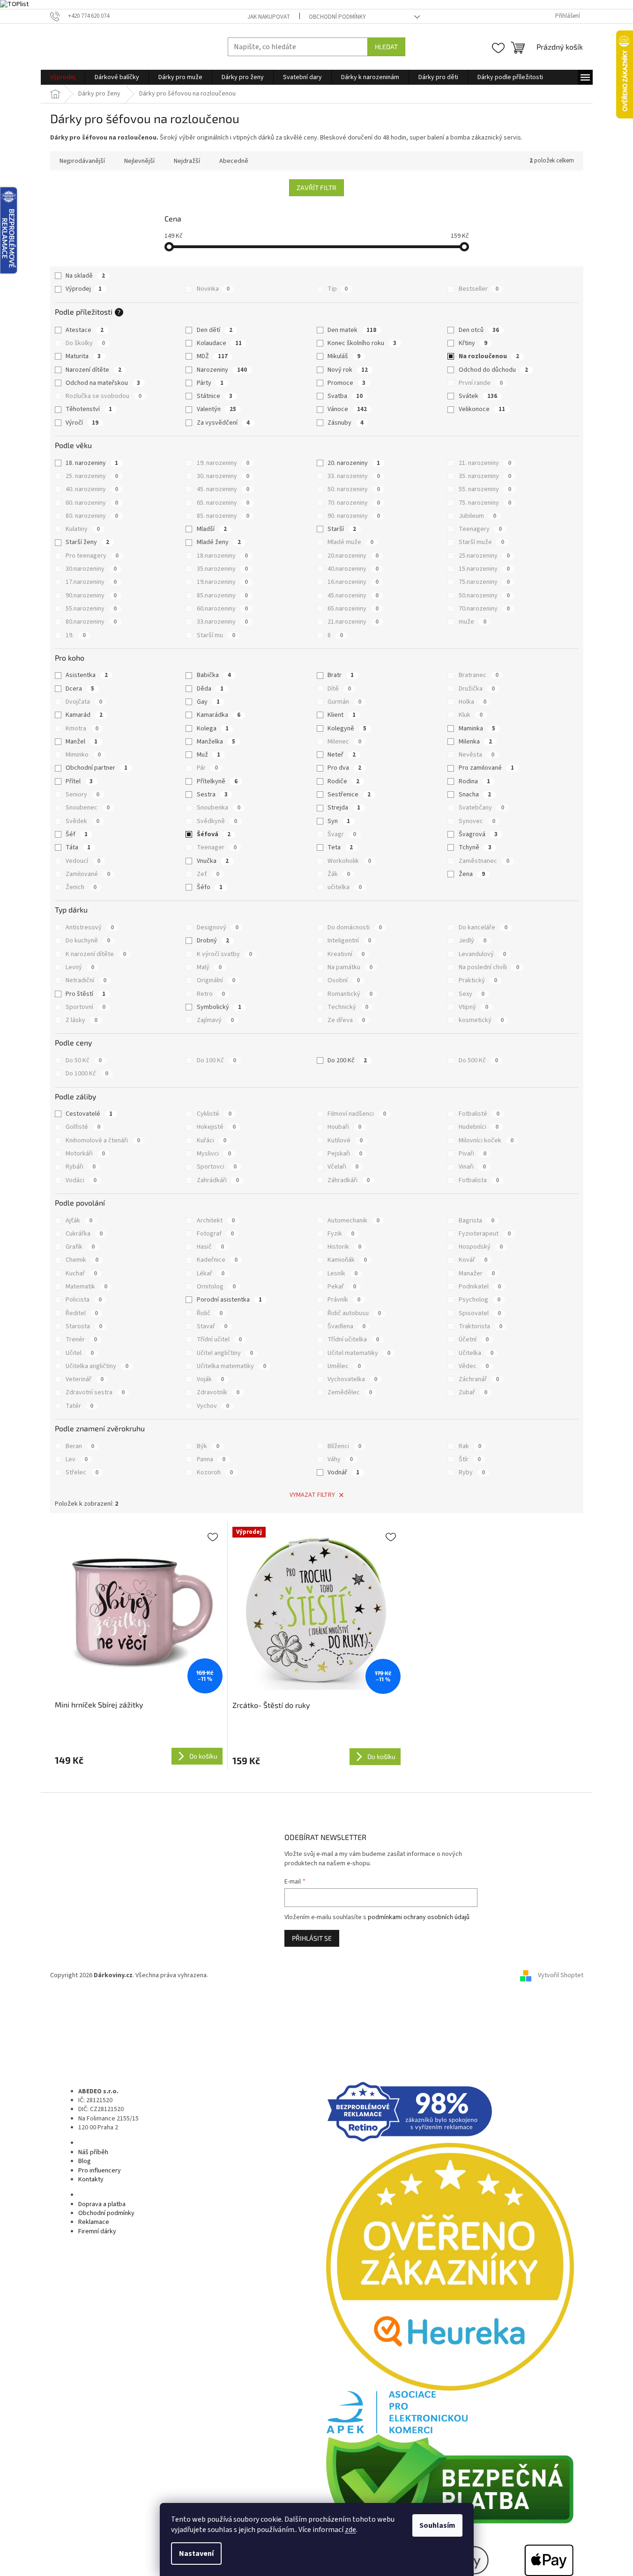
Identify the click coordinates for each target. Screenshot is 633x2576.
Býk (208, 1446)
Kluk (471, 715)
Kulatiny (83, 529)
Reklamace (94, 2222)
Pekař (342, 1287)
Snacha (475, 795)
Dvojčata (84, 702)
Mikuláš (344, 356)
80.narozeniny (91, 622)
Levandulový (482, 954)
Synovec (477, 821)
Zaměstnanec (484, 861)
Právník (344, 1300)
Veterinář (85, 1379)
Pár (207, 768)
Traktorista (480, 1326)
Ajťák (79, 1221)
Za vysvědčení (223, 423)
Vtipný (473, 1007)
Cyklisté (214, 1114)
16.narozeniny (353, 582)
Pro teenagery (92, 556)
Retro (211, 994)
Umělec (344, 1366)
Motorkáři (85, 1154)
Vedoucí (83, 861)
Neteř (342, 755)
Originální (216, 980)
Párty (210, 383)
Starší (342, 529)
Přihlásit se (312, 1938)
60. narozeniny (92, 503)
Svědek (82, 821)
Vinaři (472, 1167)
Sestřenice (349, 795)
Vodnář (343, 1472)
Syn (339, 821)
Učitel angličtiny (225, 1353)
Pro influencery (100, 2171)
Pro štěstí (86, 994)
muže (473, 622)
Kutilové (345, 1141)
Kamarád (84, 715)
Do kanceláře (483, 927)
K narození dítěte (96, 954)
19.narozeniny (222, 582)
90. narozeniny (354, 516)
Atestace (85, 330)
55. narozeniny (485, 489)
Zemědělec (350, 1392)
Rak (470, 1446)
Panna (211, 1459)
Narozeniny (222, 370)
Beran (80, 1446)
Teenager (217, 847)
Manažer (477, 1273)
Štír (470, 1459)
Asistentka (87, 675)
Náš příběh (93, 2152)
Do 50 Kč (84, 1060)
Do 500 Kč (478, 1060)
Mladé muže (350, 542)
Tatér (79, 1406)
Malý (209, 967)
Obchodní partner (97, 768)
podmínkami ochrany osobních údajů (419, 1917)
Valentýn (216, 409)
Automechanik (354, 1221)
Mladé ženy (219, 542)
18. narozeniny (92, 463)
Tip (338, 289)
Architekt (216, 1221)
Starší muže (481, 542)
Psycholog (480, 1300)
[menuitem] (63, 77)
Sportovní (86, 1007)
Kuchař (81, 1273)
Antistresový (90, 927)
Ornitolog (216, 1287)
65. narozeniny (223, 503)
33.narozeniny (222, 622)
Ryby (472, 1472)
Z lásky (82, 1020)
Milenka (475, 742)
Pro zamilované (486, 768)
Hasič (210, 1247)
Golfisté (83, 1127)
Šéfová (214, 834)
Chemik (82, 1260)
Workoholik (349, 861)
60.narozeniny (222, 609)
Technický (348, 1007)
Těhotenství (89, 409)
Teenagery (480, 529)
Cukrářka (84, 1234)
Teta (340, 847)
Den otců (479, 330)
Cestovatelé (89, 1114)
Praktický (478, 980)
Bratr (341, 675)
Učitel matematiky (359, 1353)
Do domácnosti (355, 927)
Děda (210, 689)
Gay (208, 702)
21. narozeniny (485, 463)
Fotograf (215, 1234)
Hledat (386, 47)
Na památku (350, 967)
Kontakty (91, 2179)
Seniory (82, 795)
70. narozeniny (354, 503)
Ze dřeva (346, 1020)
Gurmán (344, 702)
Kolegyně (347, 729)
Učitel (80, 1353)
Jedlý (473, 941)
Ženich (81, 887)
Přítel (79, 781)
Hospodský (481, 1247)
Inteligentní (349, 941)
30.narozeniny (91, 569)
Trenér (81, 1340)
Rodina (474, 781)
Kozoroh (215, 1472)
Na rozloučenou (489, 356)
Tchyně (475, 847)
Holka (473, 702)
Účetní (474, 1340)
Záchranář (479, 1379)
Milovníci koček (486, 1141)
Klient (342, 715)
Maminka (477, 729)
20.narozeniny (353, 556)
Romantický (350, 994)
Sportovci (217, 1167)
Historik (344, 1247)
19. (76, 635)
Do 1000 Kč (87, 1074)
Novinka (213, 289)
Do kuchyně (88, 941)
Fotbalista (479, 1180)
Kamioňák (347, 1260)
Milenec (344, 742)
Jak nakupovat (269, 17)
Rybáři (81, 1167)
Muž (209, 755)
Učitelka (476, 1353)
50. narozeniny (354, 489)
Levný (80, 967)
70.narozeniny (484, 609)
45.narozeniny (353, 596)
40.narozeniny (353, 569)
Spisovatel (480, 1313)
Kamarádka (219, 715)
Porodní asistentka (229, 1300)
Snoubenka (219, 808)
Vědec (474, 1366)
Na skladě (85, 276)
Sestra (212, 795)
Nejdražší (187, 161)
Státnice (215, 396)
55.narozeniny (91, 609)
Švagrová (478, 834)
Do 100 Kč (216, 1060)
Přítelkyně (217, 781)
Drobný (213, 941)
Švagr (342, 834)
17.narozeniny (91, 582)
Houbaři (344, 1127)
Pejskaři (345, 1154)
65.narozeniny (353, 609)
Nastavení (196, 2554)
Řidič (210, 1313)
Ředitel (82, 1313)
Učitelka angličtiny (97, 1366)
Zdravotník (218, 1392)
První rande (481, 383)
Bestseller (479, 289)
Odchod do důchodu (493, 370)
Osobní (344, 980)
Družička (477, 689)
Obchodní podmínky (337, 17)
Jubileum (477, 516)
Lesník (343, 1273)
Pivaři (473, 1154)
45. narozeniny (223, 489)
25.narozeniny (484, 556)
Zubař (473, 1392)
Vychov (213, 1406)
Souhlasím (437, 2525)
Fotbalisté (479, 1114)
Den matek (352, 330)
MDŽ (212, 356)
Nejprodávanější (82, 161)
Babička (214, 675)
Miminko (83, 755)
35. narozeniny (485, 476)
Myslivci (214, 1154)
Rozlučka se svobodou (104, 396)
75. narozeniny (485, 503)
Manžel (82, 742)
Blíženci (344, 1446)
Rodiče (343, 781)
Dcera (80, 689)
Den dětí (215, 330)
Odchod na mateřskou (103, 383)
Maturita (83, 356)
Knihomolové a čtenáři (103, 1141)
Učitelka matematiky (231, 1366)
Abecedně (234, 161)
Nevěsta (477, 755)
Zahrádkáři (218, 1180)
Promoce (346, 383)
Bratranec (479, 675)
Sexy (472, 994)
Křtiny (473, 343)
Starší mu (216, 635)
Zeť (208, 874)
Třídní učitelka (353, 1340)
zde (350, 2530)
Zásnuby (346, 423)
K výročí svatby (224, 954)
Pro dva (344, 768)
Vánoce (347, 409)
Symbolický (219, 1007)
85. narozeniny (223, 516)
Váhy (340, 1459)
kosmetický (481, 1020)
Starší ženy (87, 542)
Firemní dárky (97, 2231)
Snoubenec (88, 808)
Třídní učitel (219, 1340)
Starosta (84, 1326)
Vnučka (213, 861)
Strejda (344, 808)
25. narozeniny (92, 476)
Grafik (80, 1247)
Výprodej (84, 289)
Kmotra (82, 729)
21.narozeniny (353, 622)
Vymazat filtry (312, 1495)
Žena (472, 874)
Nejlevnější (139, 161)
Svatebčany (481, 808)
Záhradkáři (349, 1180)
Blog (85, 2161)
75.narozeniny (484, 582)
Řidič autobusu (354, 1313)
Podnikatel (480, 1287)
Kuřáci (212, 1141)
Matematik (86, 1287)
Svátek (478, 396)
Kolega (213, 729)
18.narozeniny (222, 556)
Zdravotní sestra (95, 1392)
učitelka (345, 887)
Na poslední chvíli (489, 967)
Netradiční (86, 980)
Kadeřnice (217, 1260)
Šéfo (210, 887)
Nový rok (348, 370)
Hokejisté (216, 1127)
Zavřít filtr (316, 188)
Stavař (212, 1326)
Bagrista (477, 1221)
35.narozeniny (222, 569)
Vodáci (81, 1180)
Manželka (216, 742)
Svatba (345, 396)
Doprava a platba (102, 2204)
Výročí (82, 423)
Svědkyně (217, 821)
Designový (218, 927)
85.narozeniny (222, 596)
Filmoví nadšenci (357, 1114)
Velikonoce (482, 409)
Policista (84, 1300)
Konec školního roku (362, 343)
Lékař (211, 1273)
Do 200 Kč (347, 1060)
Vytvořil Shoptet (561, 1975)
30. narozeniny (223, 476)
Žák (339, 874)
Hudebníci (479, 1127)
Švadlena (346, 1326)
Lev (77, 1459)
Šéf (77, 834)
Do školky (85, 343)
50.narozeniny (484, 596)
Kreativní (346, 954)
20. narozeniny (354, 463)
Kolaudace (219, 343)
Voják (210, 1379)
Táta (78, 847)
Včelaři (343, 1167)
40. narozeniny (92, 489)
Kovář (473, 1260)
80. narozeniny (92, 516)
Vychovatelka (352, 1379)
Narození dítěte (93, 370)
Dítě (339, 689)
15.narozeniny (484, 569)
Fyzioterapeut (485, 1234)
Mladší (212, 529)
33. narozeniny (354, 476)
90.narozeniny (91, 596)
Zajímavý (215, 1020)
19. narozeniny (223, 463)
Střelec (82, 1472)
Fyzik (341, 1234)
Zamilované (88, 874)
